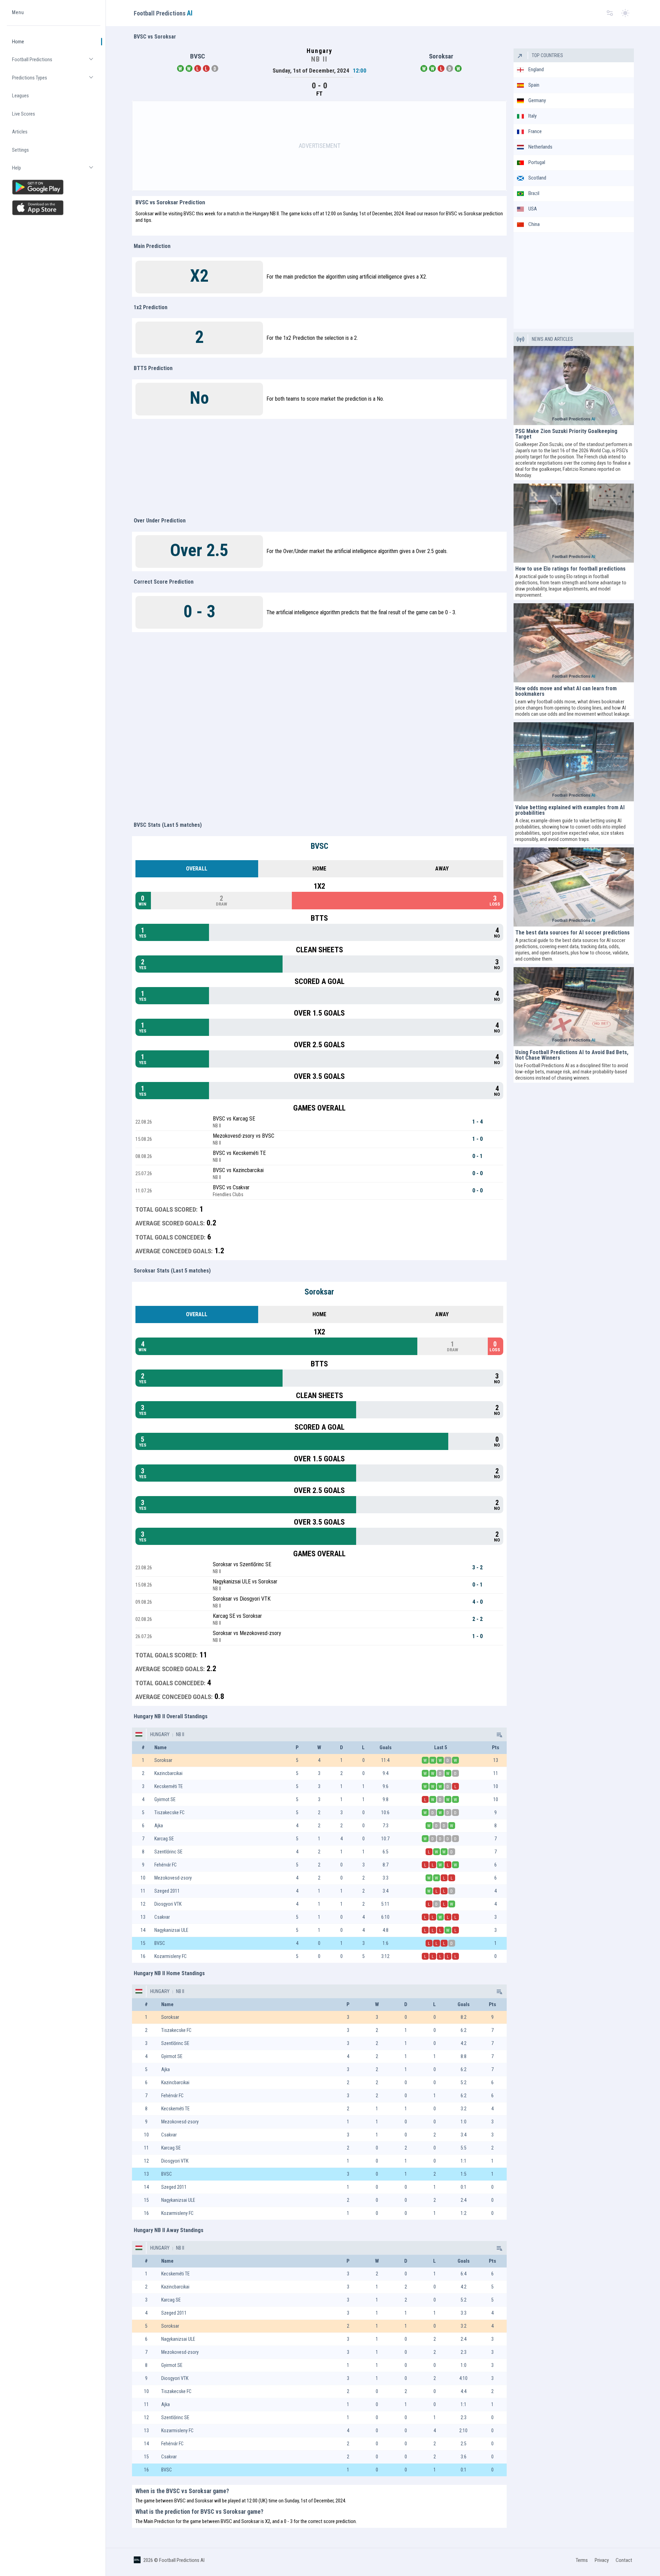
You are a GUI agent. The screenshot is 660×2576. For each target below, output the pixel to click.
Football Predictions (56, 62)
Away (442, 869)
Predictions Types (56, 81)
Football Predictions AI (182, 2560)
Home (18, 42)
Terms (582, 2560)
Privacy (602, 2560)
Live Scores (24, 114)
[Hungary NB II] (499, 1734)
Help (56, 171)
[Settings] (610, 13)
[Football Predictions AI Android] (54, 187)
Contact (624, 2560)
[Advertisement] (319, 146)
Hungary (160, 1734)
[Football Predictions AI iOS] (54, 208)
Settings (20, 150)
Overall (197, 869)
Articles (20, 132)
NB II (180, 1734)
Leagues (20, 96)
